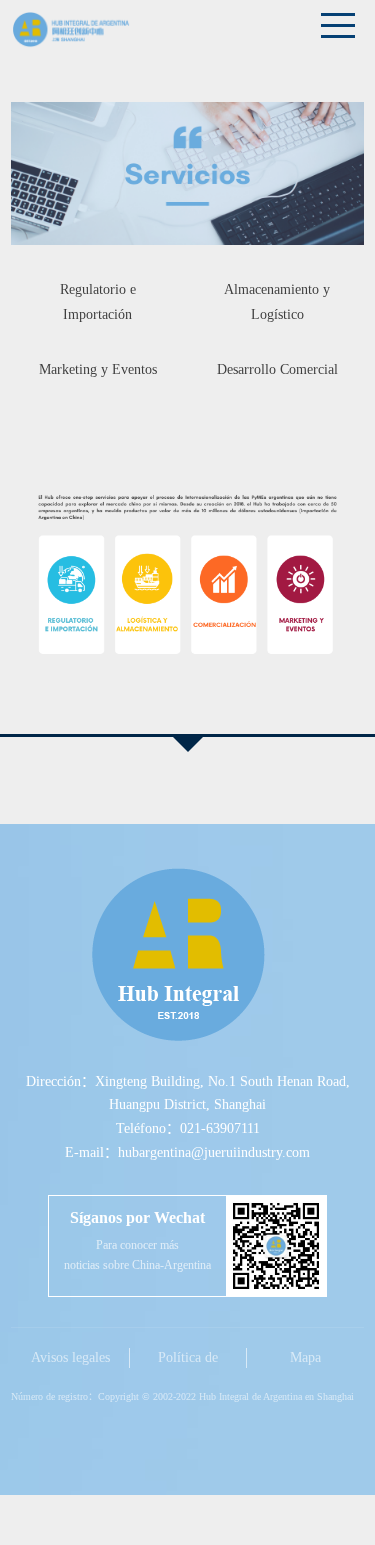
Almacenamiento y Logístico (277, 302)
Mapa (305, 1357)
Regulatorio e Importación (98, 302)
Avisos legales (70, 1357)
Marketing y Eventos (98, 369)
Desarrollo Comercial (277, 369)
